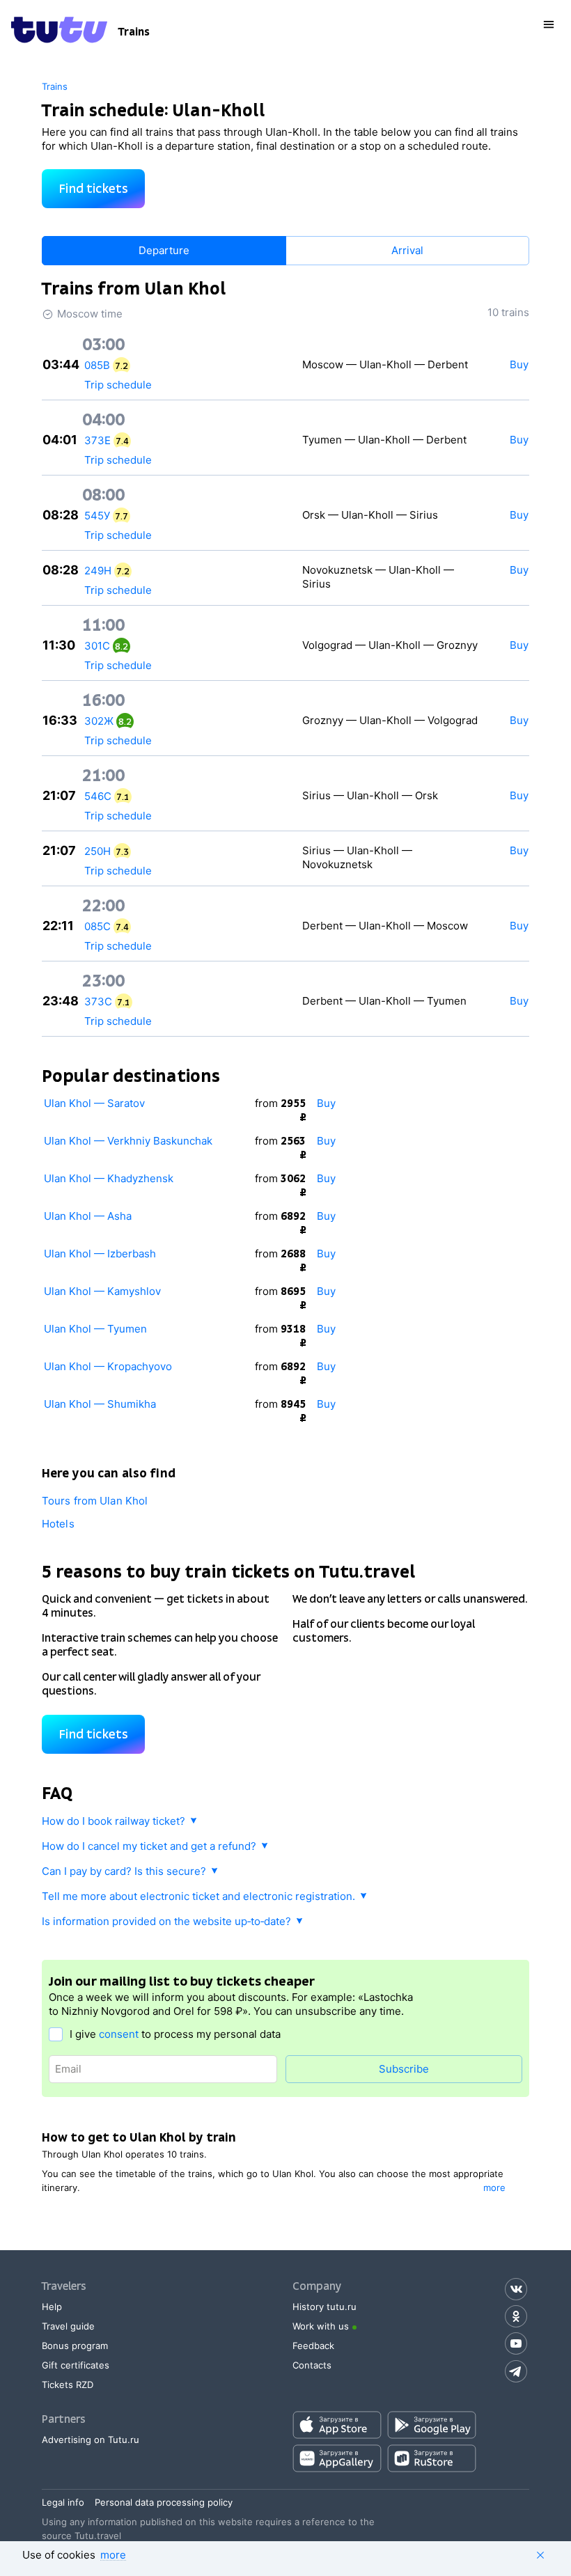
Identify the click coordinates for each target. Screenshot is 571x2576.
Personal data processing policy (164, 2502)
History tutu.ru (324, 2307)
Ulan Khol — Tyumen (95, 1329)
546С (98, 796)
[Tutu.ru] (59, 32)
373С (98, 1002)
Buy (326, 1103)
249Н (98, 571)
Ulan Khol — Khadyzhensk (109, 1178)
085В (97, 365)
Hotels (58, 1524)
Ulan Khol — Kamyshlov (102, 1291)
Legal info (63, 2502)
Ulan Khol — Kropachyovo (108, 1366)
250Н (97, 851)
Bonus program (75, 2346)
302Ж (99, 721)
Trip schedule (118, 385)
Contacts (312, 2365)
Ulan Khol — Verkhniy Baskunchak (128, 1141)
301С (97, 646)
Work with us (321, 2326)
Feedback (313, 2346)
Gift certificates (76, 2365)
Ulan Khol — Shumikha (100, 1404)
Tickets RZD (68, 2385)
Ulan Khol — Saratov (94, 1103)
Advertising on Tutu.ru (91, 2440)
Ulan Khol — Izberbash (100, 1254)
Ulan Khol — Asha (88, 1216)
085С (97, 926)
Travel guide (68, 2326)
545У (97, 516)
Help (52, 2307)
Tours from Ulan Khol (95, 1501)
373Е (97, 440)
